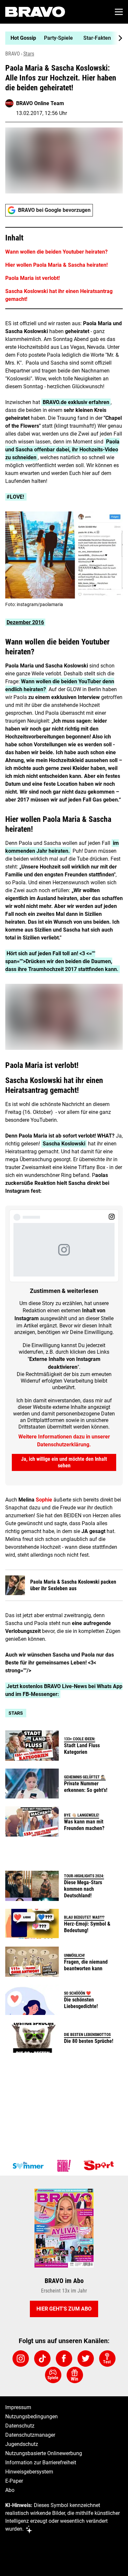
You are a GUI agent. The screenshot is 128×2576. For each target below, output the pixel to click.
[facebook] (64, 2359)
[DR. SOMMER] (28, 2166)
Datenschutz (20, 2426)
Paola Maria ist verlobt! (32, 278)
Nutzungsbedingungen (32, 2417)
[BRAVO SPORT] (100, 2166)
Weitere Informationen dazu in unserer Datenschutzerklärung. (64, 1441)
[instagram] (21, 2359)
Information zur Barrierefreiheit (41, 2463)
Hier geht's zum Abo (64, 2309)
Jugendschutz (22, 2444)
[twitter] (86, 2359)
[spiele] (53, 2375)
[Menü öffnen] (119, 12)
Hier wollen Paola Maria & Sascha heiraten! (56, 265)
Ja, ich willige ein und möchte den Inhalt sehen (64, 1462)
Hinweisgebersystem (29, 2472)
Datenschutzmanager (30, 2435)
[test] (107, 2359)
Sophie (44, 1500)
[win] (75, 2375)
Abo (10, 2490)
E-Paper (14, 2481)
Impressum (18, 2407)
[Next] (117, 38)
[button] (64, 268)
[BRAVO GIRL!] (64, 2166)
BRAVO (13, 54)
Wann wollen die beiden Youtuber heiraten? (56, 252)
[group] (61, 38)
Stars (29, 54)
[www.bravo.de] (35, 12)
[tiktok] (42, 2359)
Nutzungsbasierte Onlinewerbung (44, 2453)
